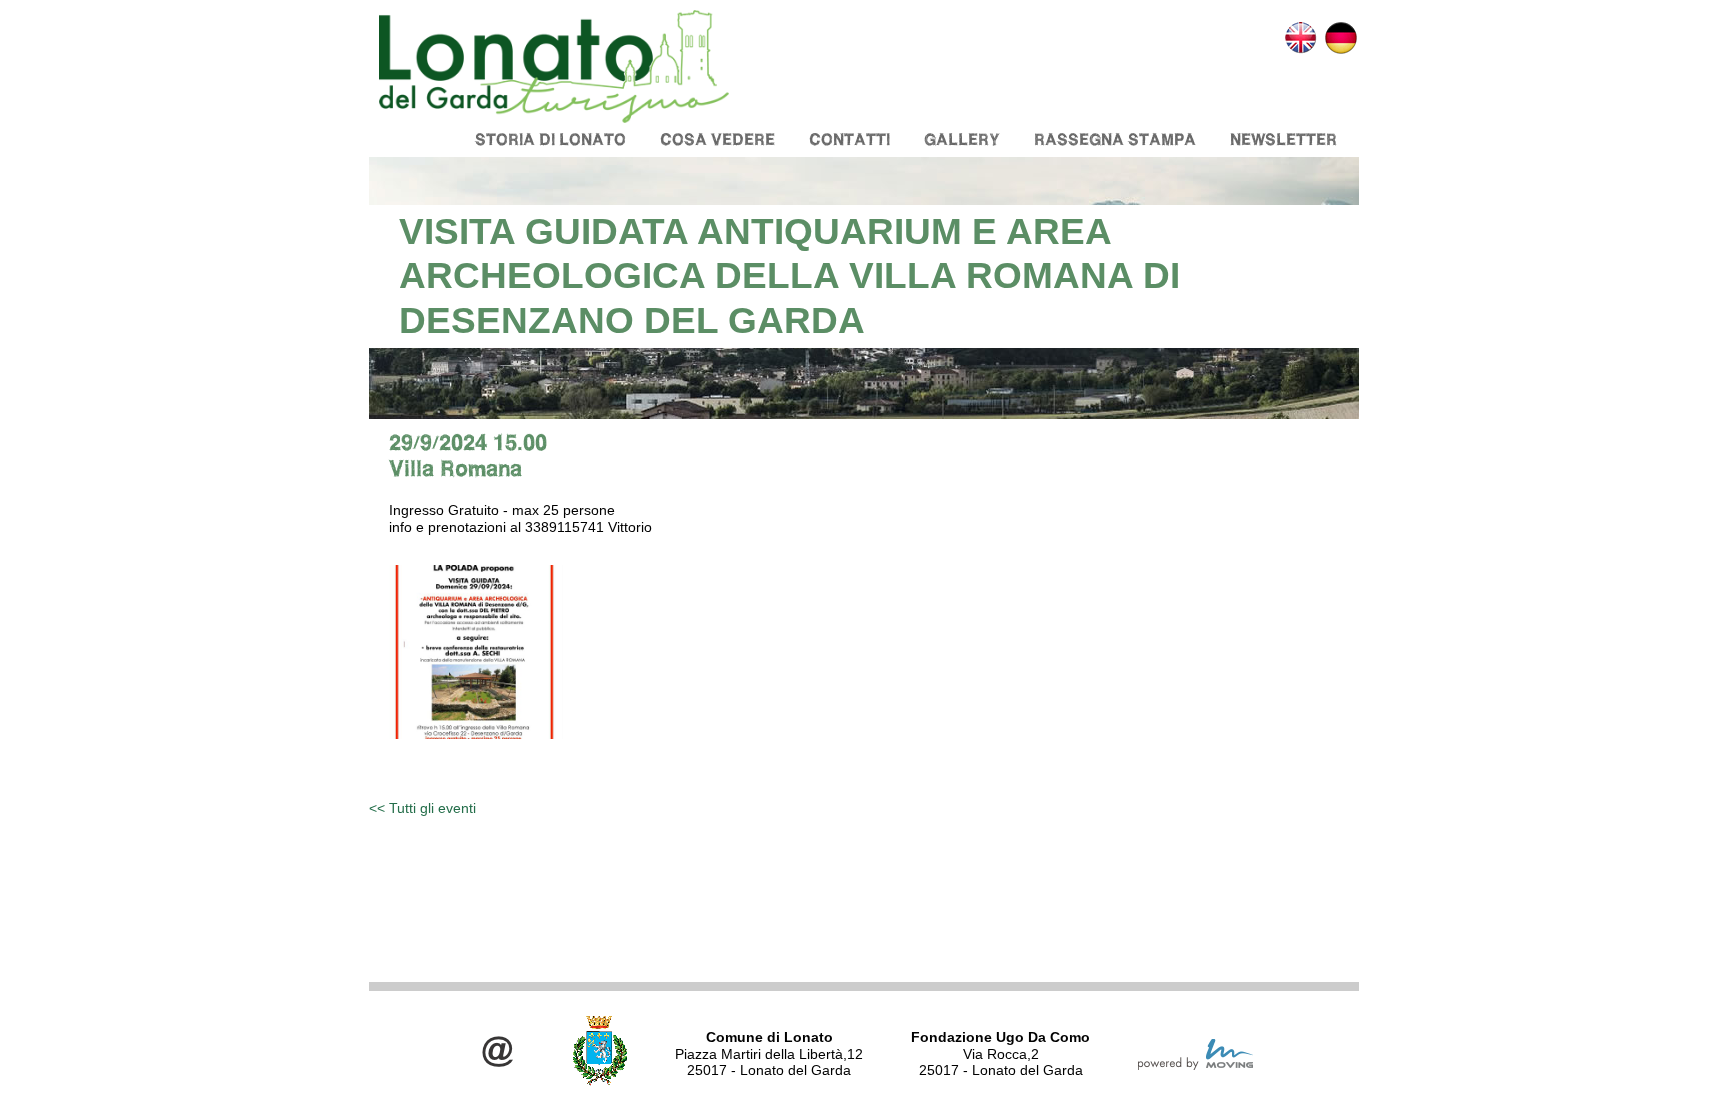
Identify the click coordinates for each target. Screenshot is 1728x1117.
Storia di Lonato (550, 139)
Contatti (849, 139)
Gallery (962, 139)
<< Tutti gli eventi (422, 808)
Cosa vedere (717, 139)
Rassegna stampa (1115, 139)
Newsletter (1283, 139)
